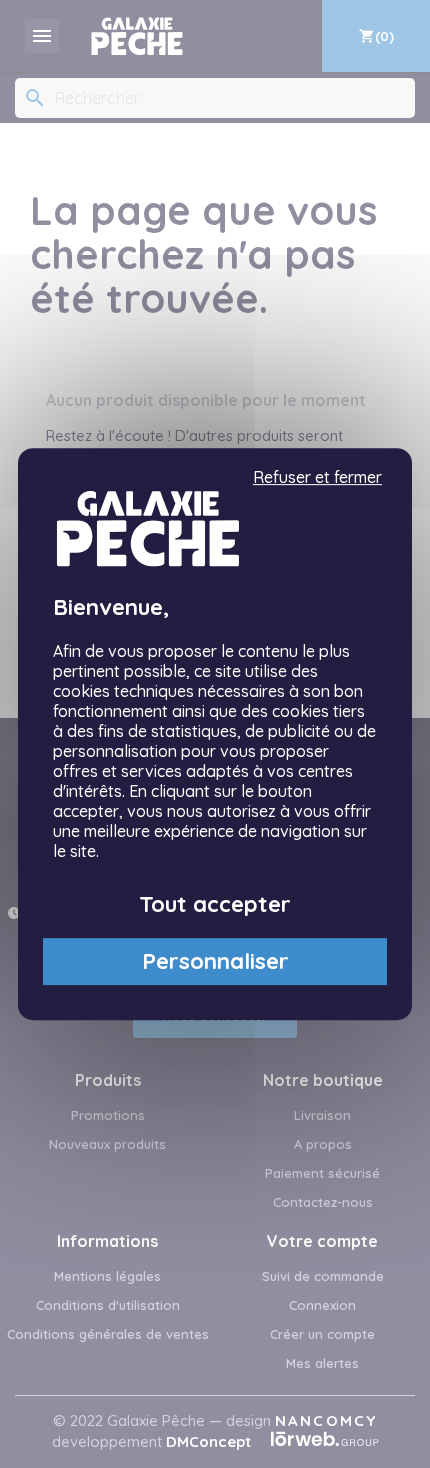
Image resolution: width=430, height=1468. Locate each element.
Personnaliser (215, 961)
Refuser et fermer (317, 477)
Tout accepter (215, 904)
